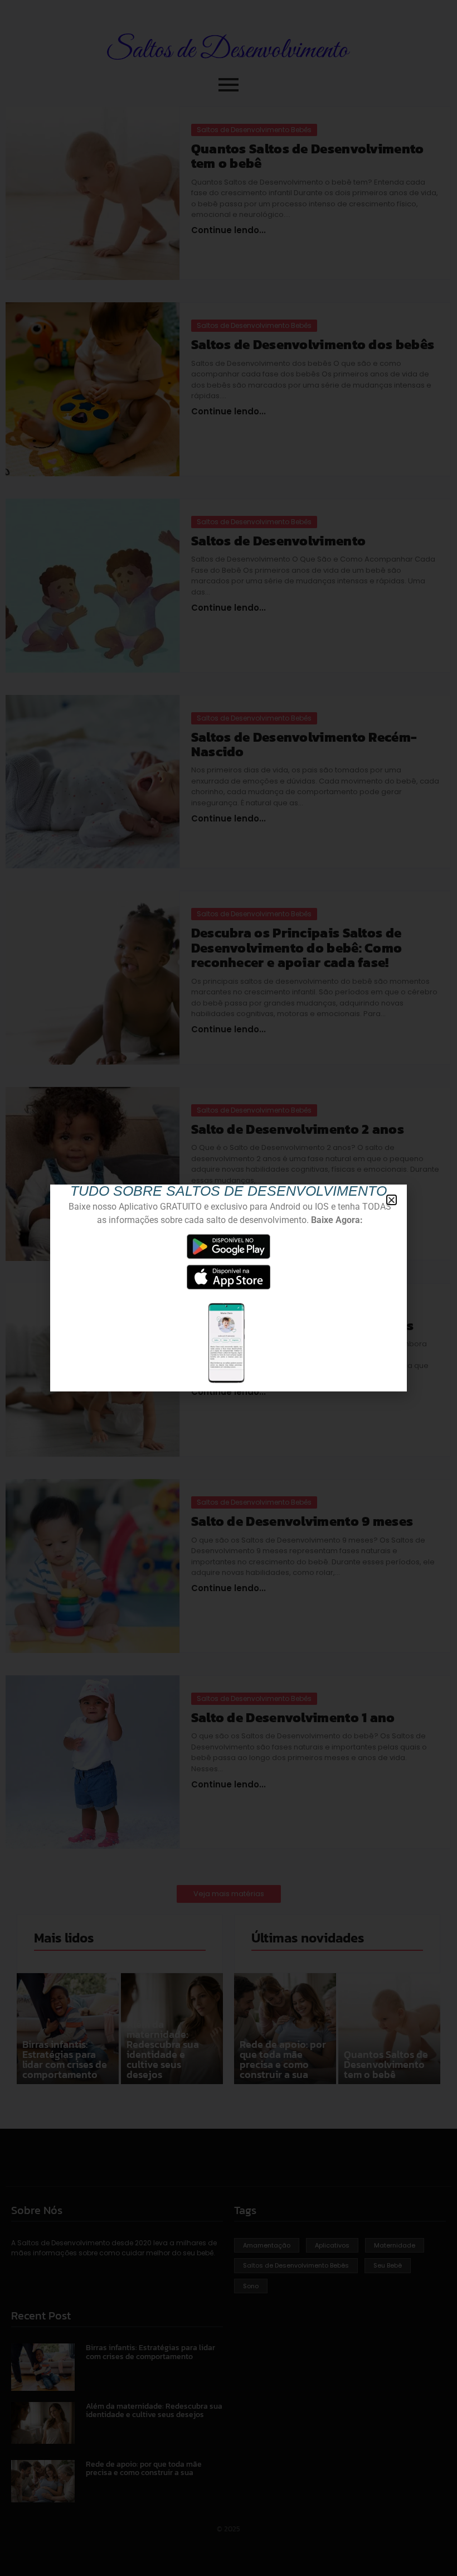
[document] (229, 1288)
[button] (392, 1200)
